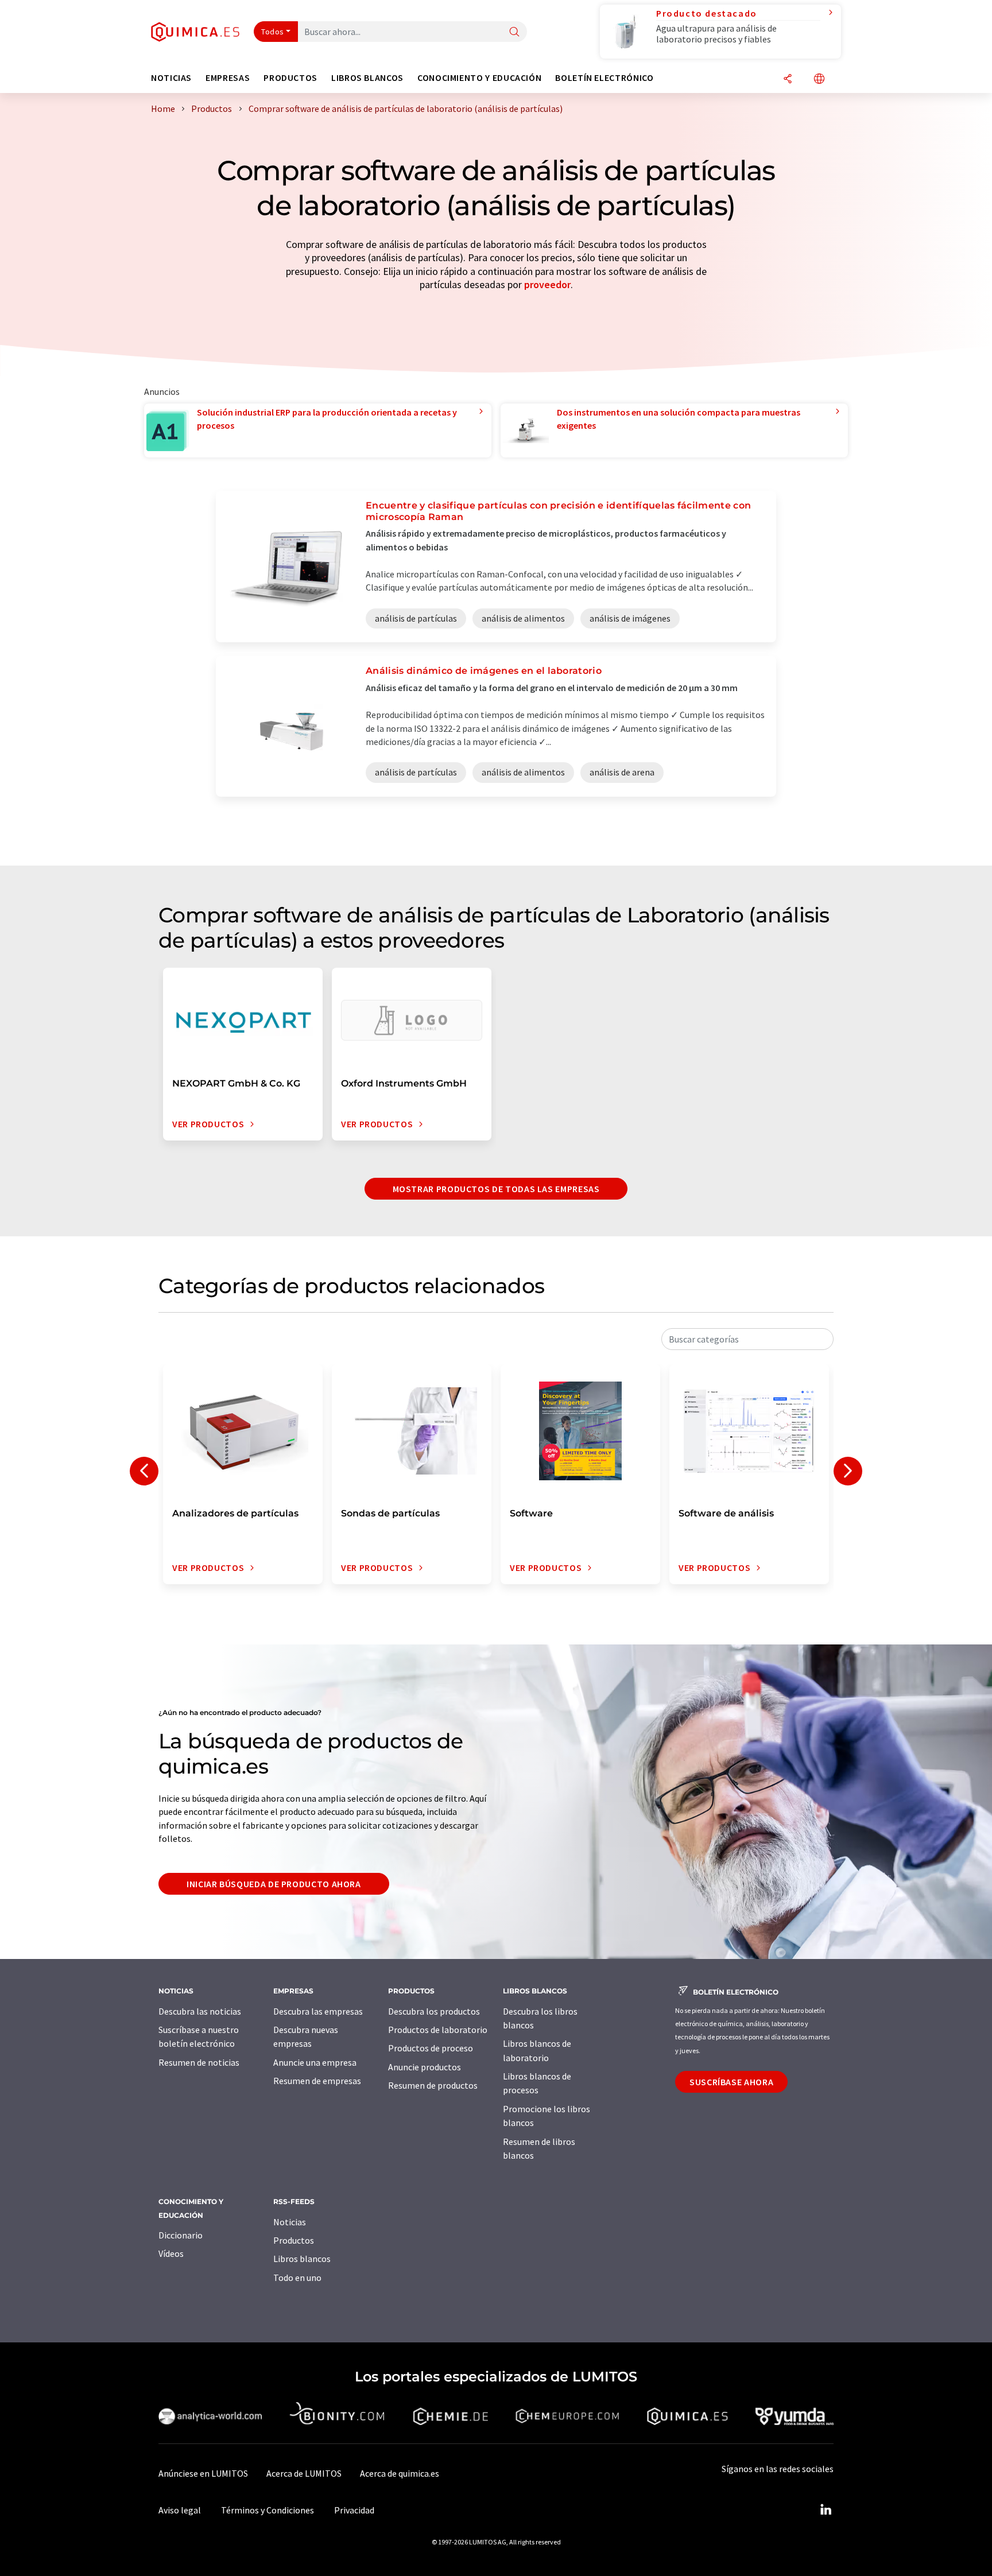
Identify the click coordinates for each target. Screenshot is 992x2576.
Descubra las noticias (200, 2011)
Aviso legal (180, 2510)
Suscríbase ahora (731, 2082)
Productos (294, 2240)
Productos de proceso (431, 2048)
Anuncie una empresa (315, 2062)
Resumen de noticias (199, 2062)
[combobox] (747, 1339)
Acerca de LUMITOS (304, 2473)
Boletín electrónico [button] (604, 78)
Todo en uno (297, 2278)
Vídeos (171, 2253)
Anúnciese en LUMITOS (203, 2473)
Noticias (290, 2222)
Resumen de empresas (317, 2081)
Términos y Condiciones (268, 2510)
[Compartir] (788, 79)
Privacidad (354, 2510)
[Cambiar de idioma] (819, 79)
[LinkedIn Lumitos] (826, 2510)
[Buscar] (514, 32)
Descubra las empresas (318, 2011)
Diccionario (181, 2235)
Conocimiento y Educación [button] (479, 78)
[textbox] (747, 1339)
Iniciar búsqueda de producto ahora (274, 1884)
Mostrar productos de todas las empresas (496, 1189)
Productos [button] (290, 78)
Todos (273, 32)
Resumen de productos (433, 2085)
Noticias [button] (171, 78)
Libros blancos (302, 2259)
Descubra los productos (434, 2011)
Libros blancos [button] (367, 78)
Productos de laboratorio (438, 2030)
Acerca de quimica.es (400, 2473)
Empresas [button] (228, 78)
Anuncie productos (425, 2067)
